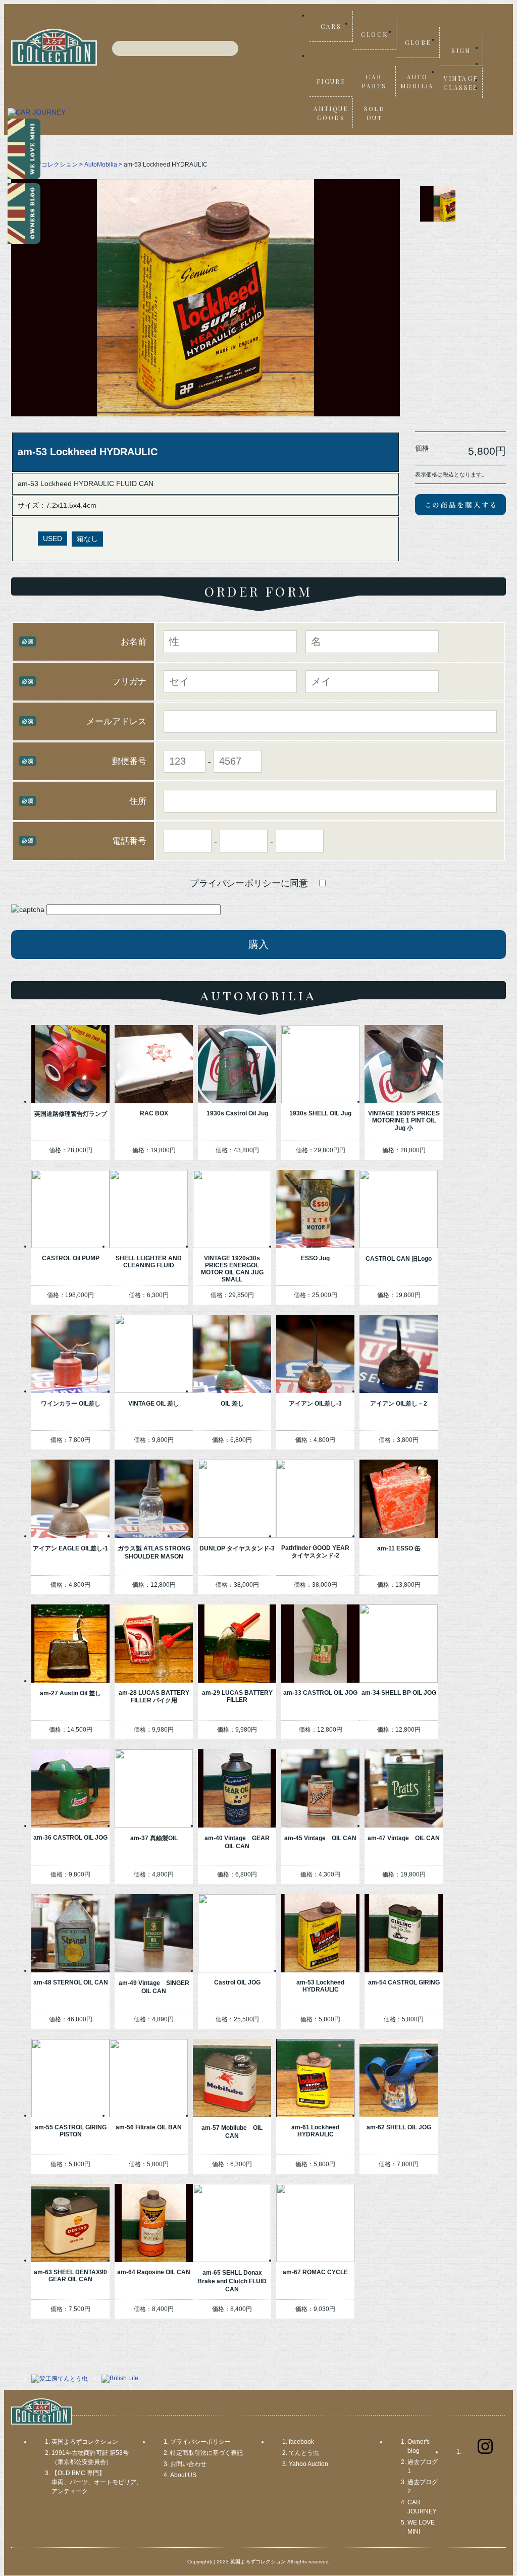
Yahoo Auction (308, 2464)
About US (183, 2475)
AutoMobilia (101, 165)
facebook (301, 2442)
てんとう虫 (304, 2453)
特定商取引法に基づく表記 (206, 2453)
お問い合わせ (188, 2464)
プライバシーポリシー (200, 2442)
